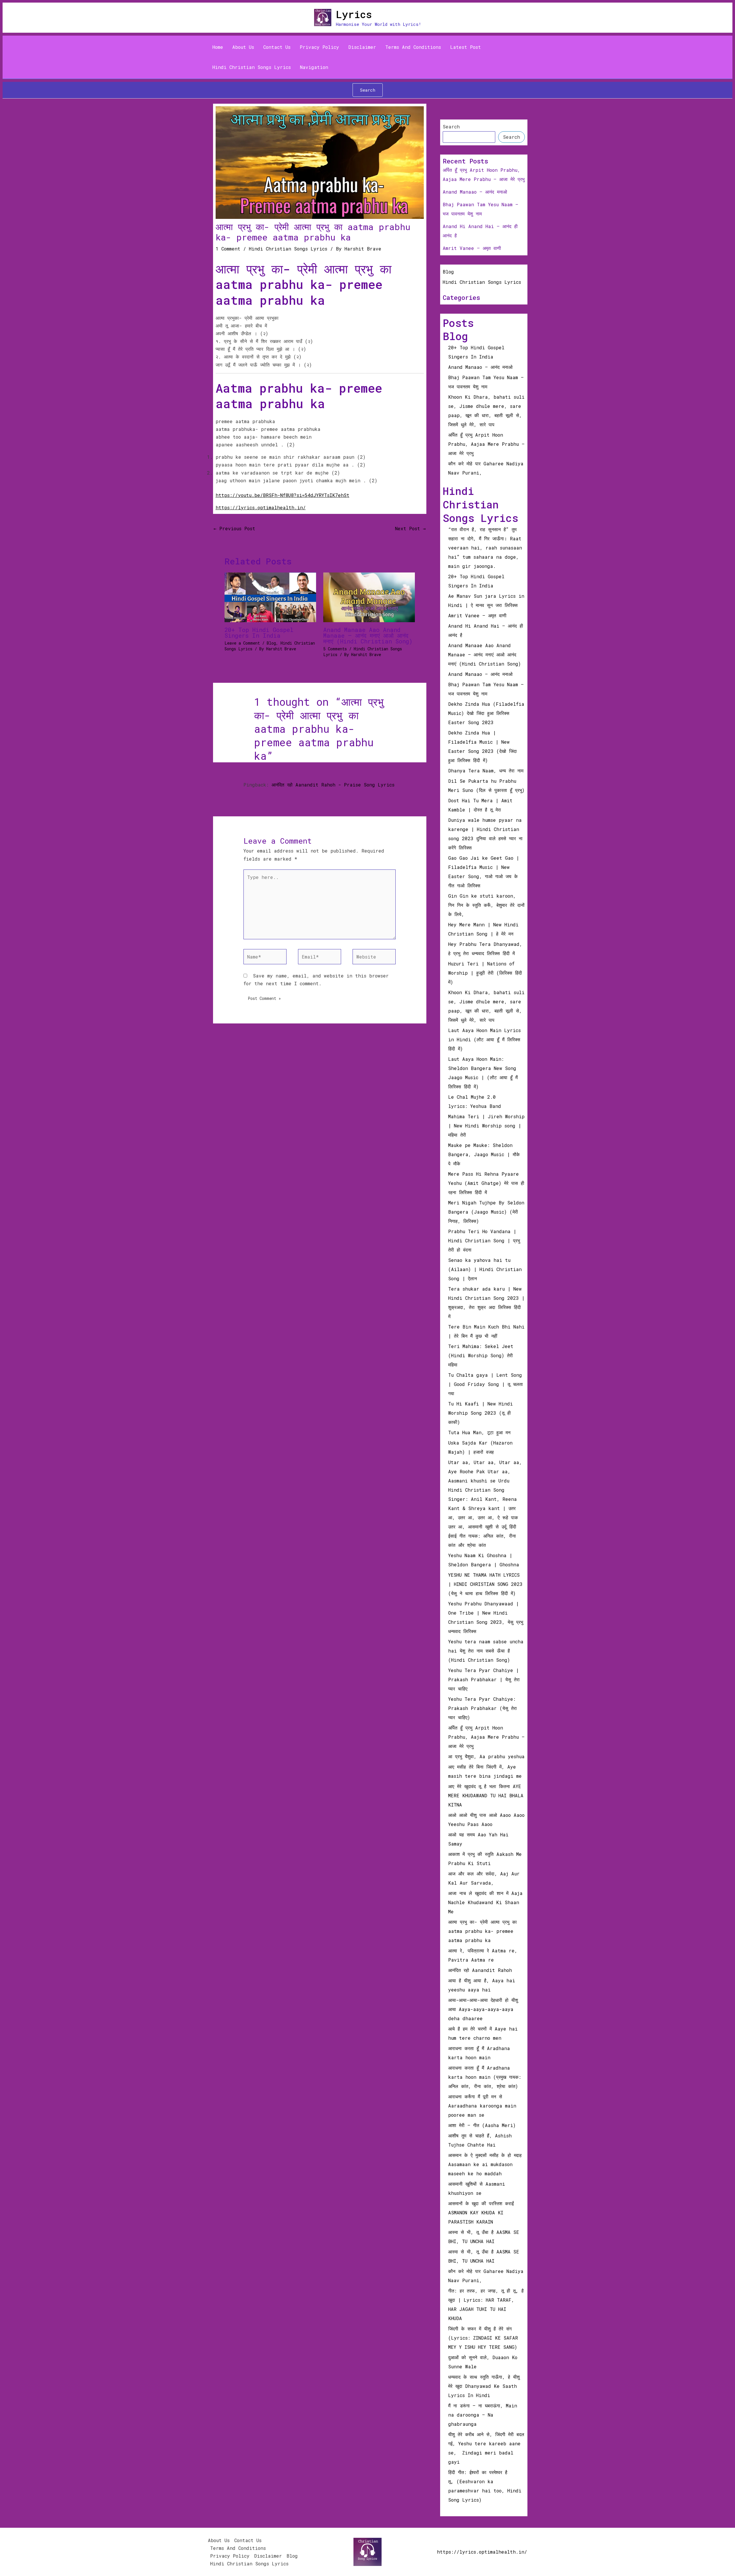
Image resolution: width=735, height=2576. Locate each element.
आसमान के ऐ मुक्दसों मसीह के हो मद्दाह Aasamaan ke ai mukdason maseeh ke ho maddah (485, 2164)
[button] (368, 90)
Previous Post (234, 528)
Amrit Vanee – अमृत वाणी (472, 248)
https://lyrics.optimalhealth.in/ (261, 507)
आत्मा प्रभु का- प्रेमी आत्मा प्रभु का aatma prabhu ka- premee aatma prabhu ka (482, 1931)
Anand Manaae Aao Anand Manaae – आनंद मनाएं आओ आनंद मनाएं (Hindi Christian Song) (368, 635)
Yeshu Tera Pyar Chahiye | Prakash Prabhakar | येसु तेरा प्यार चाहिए (484, 1679)
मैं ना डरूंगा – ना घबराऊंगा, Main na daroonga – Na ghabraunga (483, 2415)
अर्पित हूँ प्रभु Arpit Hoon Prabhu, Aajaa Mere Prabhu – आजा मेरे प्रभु (486, 444)
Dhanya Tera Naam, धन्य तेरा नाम (486, 771)
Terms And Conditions (413, 47)
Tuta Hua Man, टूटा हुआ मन (479, 1432)
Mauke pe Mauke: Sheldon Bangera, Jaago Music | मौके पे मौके (484, 1154)
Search (451, 127)
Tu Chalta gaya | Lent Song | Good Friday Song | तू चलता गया (486, 1384)
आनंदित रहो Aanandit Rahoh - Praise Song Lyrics (333, 785)
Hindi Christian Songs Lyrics (252, 67)
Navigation (314, 67)
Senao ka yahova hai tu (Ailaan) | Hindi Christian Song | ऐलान (485, 1269)
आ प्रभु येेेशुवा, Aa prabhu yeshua (486, 1756)
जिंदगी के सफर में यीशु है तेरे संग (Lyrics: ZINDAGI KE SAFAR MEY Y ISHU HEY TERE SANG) (484, 2338)
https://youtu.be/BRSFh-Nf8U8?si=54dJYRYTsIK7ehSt (283, 495)
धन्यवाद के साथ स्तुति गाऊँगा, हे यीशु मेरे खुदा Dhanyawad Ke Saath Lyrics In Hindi (484, 2386)
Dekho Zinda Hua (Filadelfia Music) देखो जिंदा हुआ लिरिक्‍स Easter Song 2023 (486, 713)
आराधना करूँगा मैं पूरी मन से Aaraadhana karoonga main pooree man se (482, 2106)
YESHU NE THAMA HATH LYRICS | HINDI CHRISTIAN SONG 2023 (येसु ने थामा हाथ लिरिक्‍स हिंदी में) (485, 1584)
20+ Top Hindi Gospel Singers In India (259, 633)
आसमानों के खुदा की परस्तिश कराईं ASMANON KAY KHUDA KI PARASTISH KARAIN (481, 2212)
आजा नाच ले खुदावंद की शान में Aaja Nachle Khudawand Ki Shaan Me (485, 1902)
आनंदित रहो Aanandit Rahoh (480, 1970)
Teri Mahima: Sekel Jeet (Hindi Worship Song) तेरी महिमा (481, 1355)
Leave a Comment (242, 643)
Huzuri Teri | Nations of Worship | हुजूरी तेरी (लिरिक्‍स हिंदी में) (485, 973)
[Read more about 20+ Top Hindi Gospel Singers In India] (270, 597)
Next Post (410, 528)
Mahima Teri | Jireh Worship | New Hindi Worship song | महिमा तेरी (486, 1126)
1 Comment (228, 249)
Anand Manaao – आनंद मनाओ (475, 192)
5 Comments (335, 649)
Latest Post (466, 47)
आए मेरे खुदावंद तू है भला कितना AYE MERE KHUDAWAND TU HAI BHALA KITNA (486, 1795)
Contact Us (277, 47)
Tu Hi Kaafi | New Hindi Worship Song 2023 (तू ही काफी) (480, 1413)
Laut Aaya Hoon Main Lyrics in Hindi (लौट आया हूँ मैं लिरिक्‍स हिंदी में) (484, 1039)
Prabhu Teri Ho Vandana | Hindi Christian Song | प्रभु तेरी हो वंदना (484, 1240)
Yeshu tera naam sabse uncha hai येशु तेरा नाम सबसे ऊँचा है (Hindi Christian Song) (486, 1651)
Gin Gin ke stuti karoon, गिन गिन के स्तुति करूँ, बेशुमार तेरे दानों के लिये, (486, 905)
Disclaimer (362, 47)
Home (218, 47)
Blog (271, 643)
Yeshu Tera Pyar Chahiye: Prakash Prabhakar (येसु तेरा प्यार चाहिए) (482, 1708)
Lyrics (354, 14)
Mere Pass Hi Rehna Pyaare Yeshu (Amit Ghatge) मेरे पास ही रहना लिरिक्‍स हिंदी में (486, 1183)
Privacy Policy (319, 47)
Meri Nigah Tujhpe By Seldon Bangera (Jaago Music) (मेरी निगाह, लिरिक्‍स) (486, 1212)
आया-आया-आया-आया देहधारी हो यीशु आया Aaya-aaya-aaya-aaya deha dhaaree (483, 2009)
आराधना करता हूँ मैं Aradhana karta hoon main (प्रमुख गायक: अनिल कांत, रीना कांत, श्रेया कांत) (485, 2077)
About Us (243, 47)
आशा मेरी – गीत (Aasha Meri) (482, 2125)
